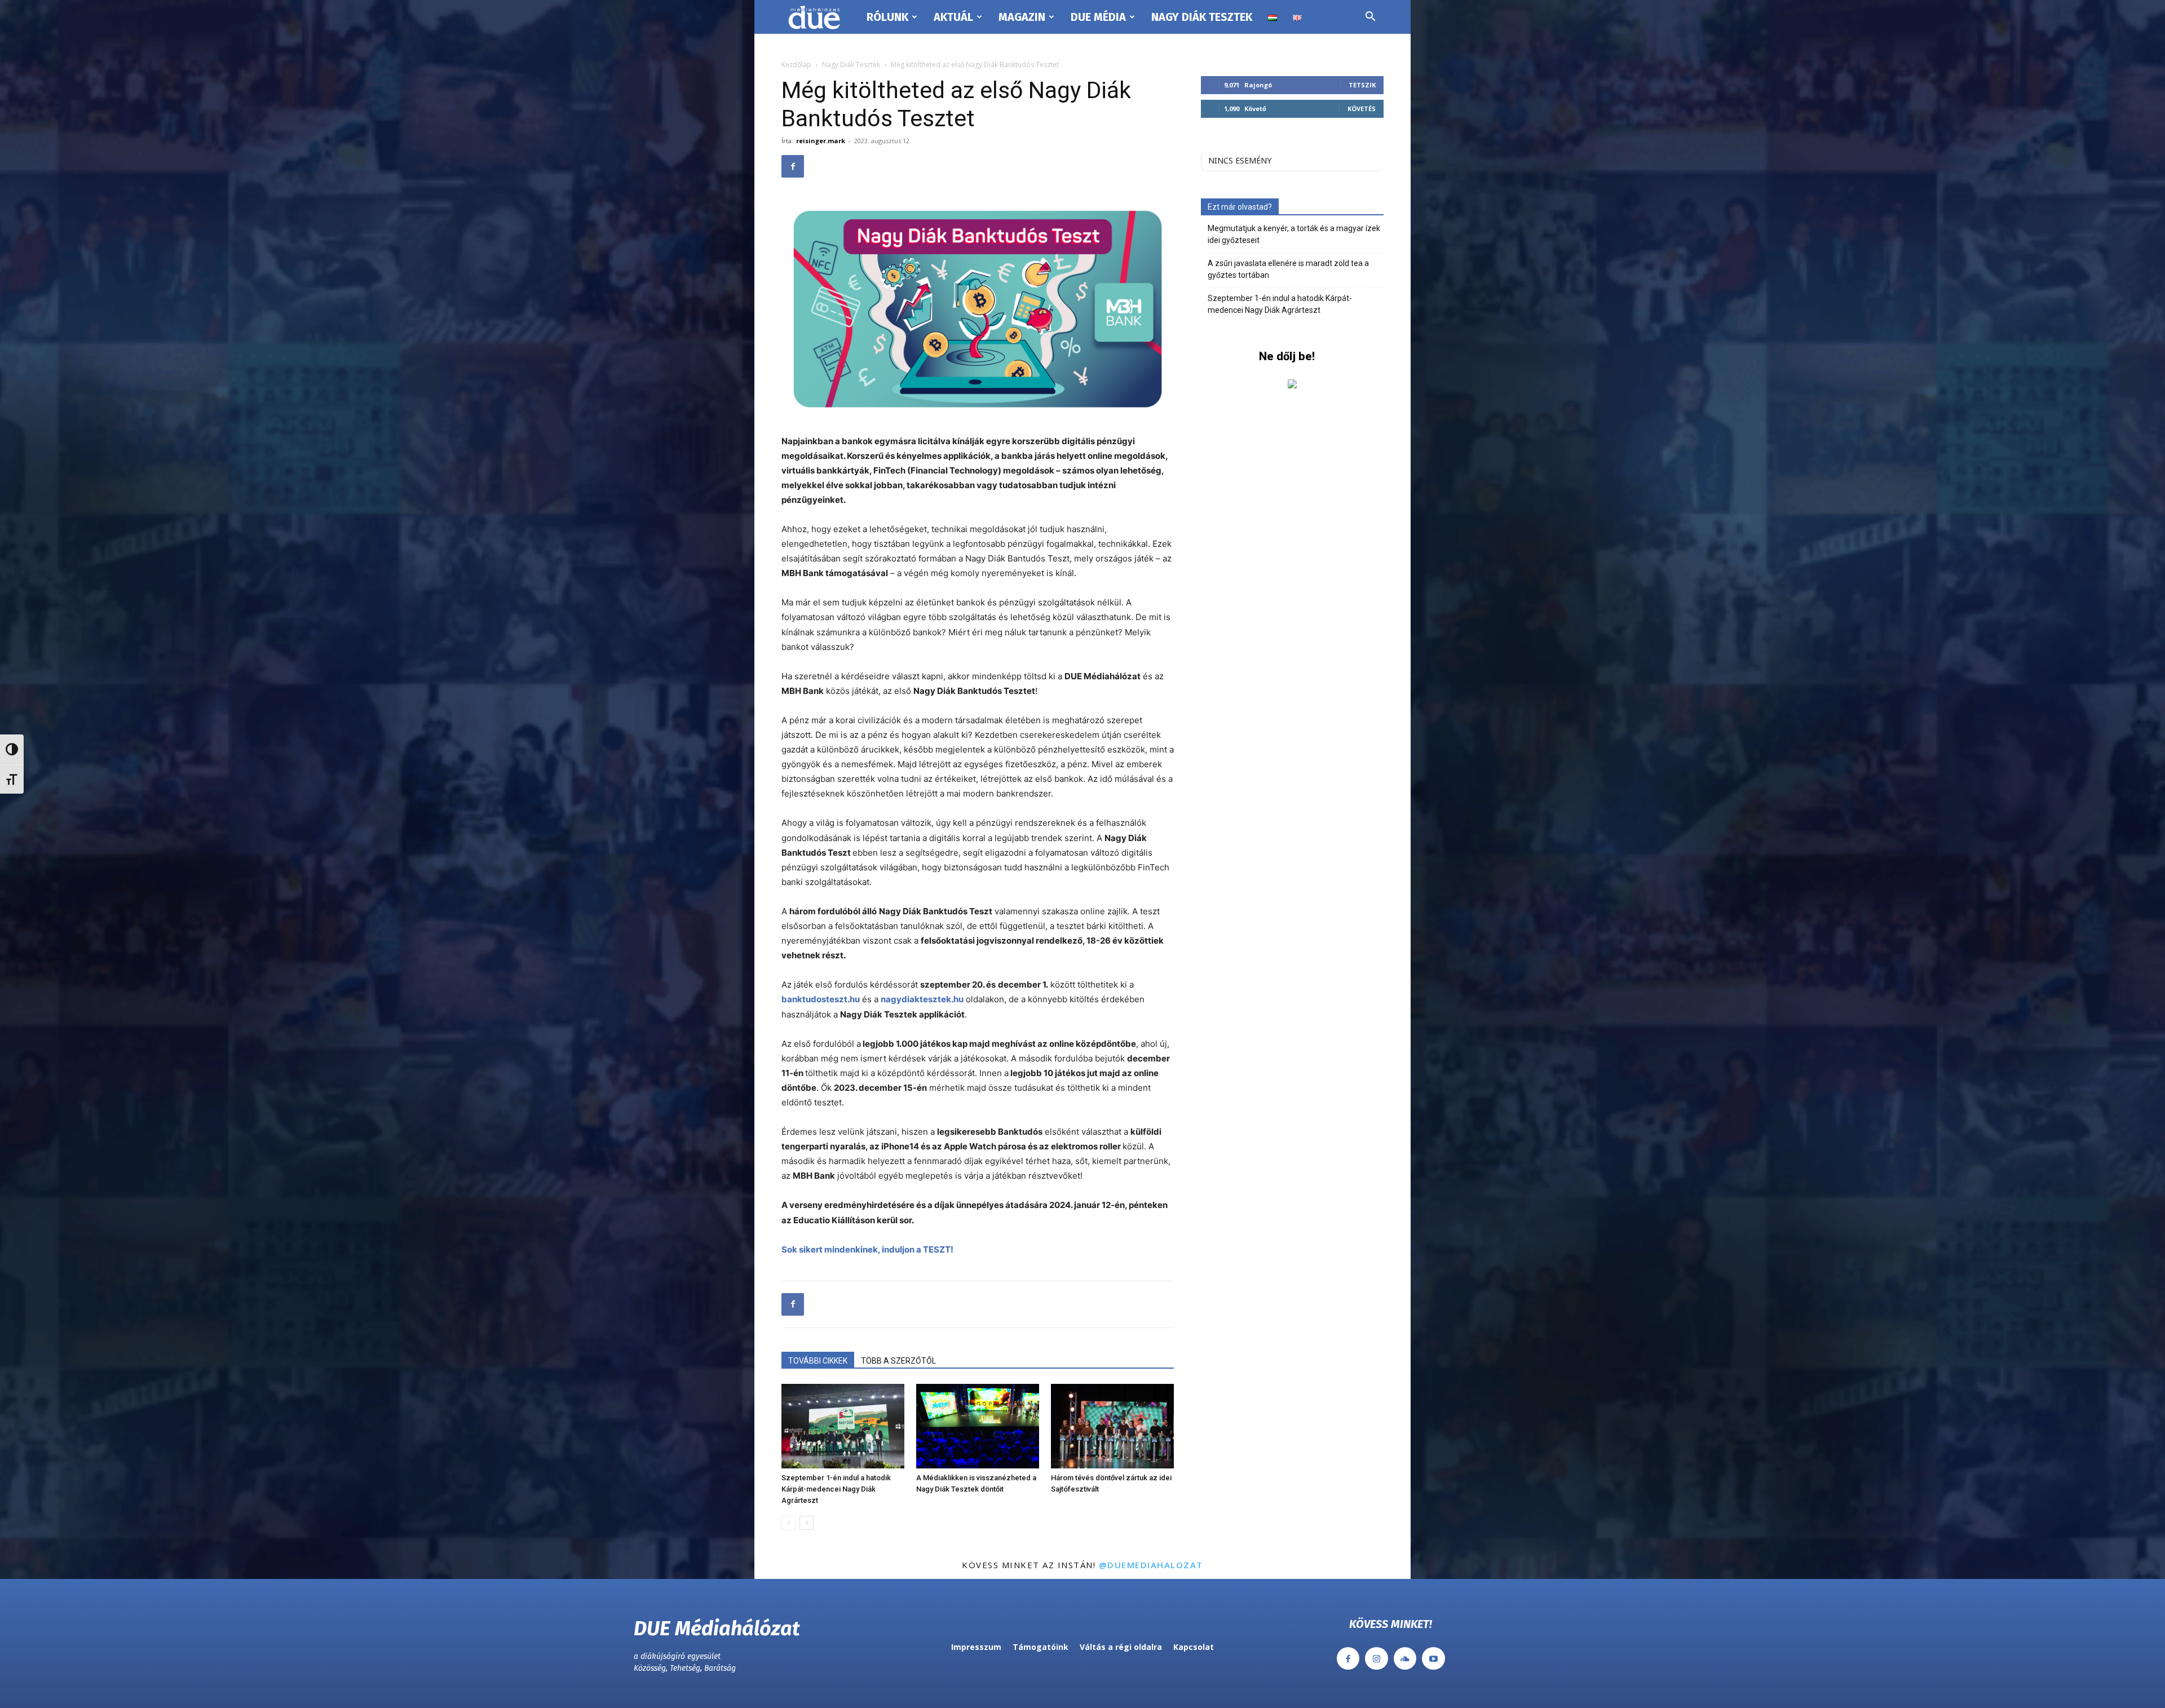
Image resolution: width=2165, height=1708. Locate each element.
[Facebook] (793, 166)
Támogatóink (1040, 1647)
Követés (1362, 109)
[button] (1370, 18)
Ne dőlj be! (1287, 356)
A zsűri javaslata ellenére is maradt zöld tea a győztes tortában (1288, 269)
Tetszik (1362, 85)
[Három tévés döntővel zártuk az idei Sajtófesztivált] (1112, 1426)
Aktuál (953, 17)
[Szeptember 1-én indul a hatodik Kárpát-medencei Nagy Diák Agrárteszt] (843, 1426)
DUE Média (1098, 17)
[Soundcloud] (1405, 1659)
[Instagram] (1377, 1659)
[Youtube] (1433, 1659)
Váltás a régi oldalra (1121, 1647)
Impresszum (976, 1647)
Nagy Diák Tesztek (1202, 17)
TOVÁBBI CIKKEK (818, 1361)
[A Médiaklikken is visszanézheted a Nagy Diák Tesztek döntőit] (978, 1426)
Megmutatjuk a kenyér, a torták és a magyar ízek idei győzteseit (1294, 234)
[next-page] (807, 1523)
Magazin (1022, 17)
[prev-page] (788, 1523)
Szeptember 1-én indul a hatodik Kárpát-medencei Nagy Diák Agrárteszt (836, 1489)
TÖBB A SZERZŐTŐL (898, 1361)
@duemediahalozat (1151, 1565)
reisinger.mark (821, 141)
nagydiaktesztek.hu (922, 999)
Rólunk (887, 17)
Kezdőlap (796, 65)
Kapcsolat (1194, 1647)
